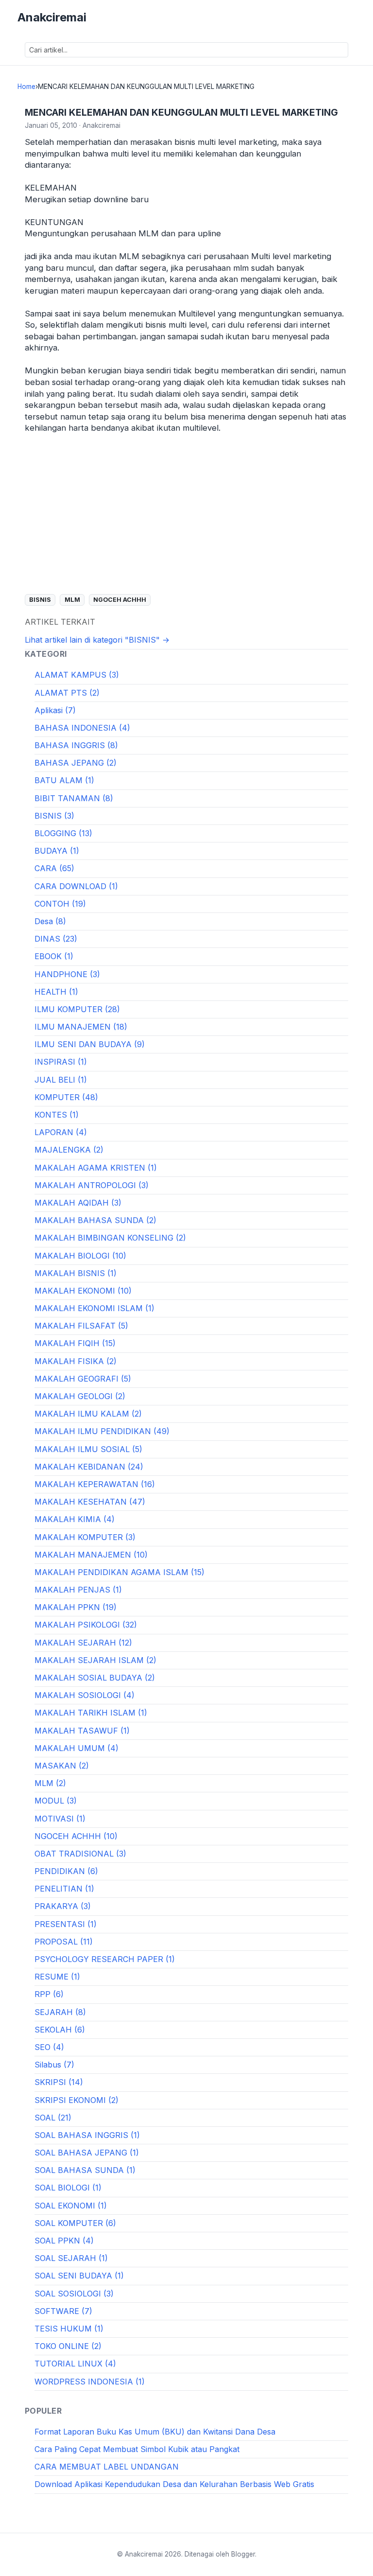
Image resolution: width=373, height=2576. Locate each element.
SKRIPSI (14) (59, 2082)
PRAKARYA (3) (63, 1906)
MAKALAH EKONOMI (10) (83, 1291)
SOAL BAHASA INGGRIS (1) (87, 2135)
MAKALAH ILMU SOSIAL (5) (88, 1449)
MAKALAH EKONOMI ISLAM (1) (94, 1308)
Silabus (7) (54, 2065)
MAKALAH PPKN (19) (76, 1607)
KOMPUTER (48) (66, 1097)
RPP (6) (49, 1994)
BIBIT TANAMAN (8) (74, 798)
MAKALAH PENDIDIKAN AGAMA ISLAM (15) (119, 1572)
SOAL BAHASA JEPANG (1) (87, 2153)
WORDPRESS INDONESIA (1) (90, 2382)
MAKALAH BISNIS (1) (76, 1273)
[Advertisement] (186, 514)
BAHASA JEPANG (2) (76, 763)
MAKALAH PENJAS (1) (78, 1590)
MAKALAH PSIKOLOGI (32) (86, 1625)
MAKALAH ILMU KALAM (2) (88, 1414)
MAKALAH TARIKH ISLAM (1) (91, 1713)
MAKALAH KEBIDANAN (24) (89, 1467)
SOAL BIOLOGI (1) (68, 2188)
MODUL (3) (56, 1801)
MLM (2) (50, 1783)
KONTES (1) (57, 1115)
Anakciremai (52, 17)
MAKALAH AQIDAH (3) (78, 1203)
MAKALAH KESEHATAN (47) (90, 1502)
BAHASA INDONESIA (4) (82, 728)
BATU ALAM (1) (64, 780)
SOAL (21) (53, 2118)
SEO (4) (49, 2047)
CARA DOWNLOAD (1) (76, 886)
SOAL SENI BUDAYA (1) (79, 2276)
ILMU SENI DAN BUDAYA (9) (90, 1044)
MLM (72, 600)
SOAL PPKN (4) (64, 2241)
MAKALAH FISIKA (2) (76, 1361)
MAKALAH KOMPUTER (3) (85, 1537)
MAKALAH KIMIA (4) (75, 1519)
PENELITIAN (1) (64, 1889)
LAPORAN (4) (61, 1132)
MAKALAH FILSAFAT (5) (81, 1326)
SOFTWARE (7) (63, 2311)
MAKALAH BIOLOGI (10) (80, 1256)
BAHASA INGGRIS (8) (76, 745)
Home (26, 87)
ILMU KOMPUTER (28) (77, 1009)
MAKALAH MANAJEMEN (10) (91, 1555)
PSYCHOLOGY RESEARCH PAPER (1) (105, 1959)
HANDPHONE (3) (67, 974)
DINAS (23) (56, 939)
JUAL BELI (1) (61, 1080)
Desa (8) (50, 921)
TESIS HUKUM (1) (69, 2329)
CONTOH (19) (60, 904)
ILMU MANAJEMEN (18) (81, 1027)
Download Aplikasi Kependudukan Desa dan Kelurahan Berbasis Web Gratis (174, 2484)
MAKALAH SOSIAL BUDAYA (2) (95, 1678)
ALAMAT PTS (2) (67, 693)
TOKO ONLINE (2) (68, 2346)
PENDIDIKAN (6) (66, 1871)
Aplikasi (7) (55, 710)
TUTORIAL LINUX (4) (75, 2364)
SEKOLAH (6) (60, 2030)
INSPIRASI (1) (61, 1062)
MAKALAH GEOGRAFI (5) (83, 1379)
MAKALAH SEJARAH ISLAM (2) (95, 1660)
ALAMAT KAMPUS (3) (77, 675)
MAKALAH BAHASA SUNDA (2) (95, 1220)
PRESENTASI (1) (66, 1924)
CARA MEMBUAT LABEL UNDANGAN (107, 2467)
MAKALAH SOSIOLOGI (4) (85, 1695)
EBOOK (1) (54, 956)
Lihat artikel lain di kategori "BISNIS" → (97, 640)
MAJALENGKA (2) (69, 1150)
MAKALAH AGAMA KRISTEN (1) (96, 1168)
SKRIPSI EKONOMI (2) (76, 2100)
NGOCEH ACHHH (120, 600)
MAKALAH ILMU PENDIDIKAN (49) (102, 1431)
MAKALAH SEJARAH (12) (83, 1643)
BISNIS (40, 600)
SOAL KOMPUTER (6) (75, 2223)
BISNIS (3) (54, 816)
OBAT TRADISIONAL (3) (80, 1854)
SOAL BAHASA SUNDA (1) (85, 2170)
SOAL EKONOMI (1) (71, 2206)
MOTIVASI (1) (60, 1819)
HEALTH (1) (56, 992)
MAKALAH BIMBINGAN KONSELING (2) (110, 1238)
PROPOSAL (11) (64, 1942)
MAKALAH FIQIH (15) (75, 1343)
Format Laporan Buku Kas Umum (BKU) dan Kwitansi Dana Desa (155, 2432)
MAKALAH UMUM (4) (76, 1748)
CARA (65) (54, 868)
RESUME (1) (57, 1977)
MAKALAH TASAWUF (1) (82, 1731)
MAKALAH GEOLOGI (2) (80, 1396)
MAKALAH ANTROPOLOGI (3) (92, 1185)
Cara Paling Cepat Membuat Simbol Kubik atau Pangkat (137, 2449)
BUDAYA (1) (57, 851)
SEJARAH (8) (60, 2012)
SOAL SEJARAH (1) (71, 2258)
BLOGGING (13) (63, 833)
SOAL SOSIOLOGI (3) (74, 2294)
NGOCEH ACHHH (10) (76, 1836)
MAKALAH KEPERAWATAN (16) (95, 1484)
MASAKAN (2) (62, 1766)
